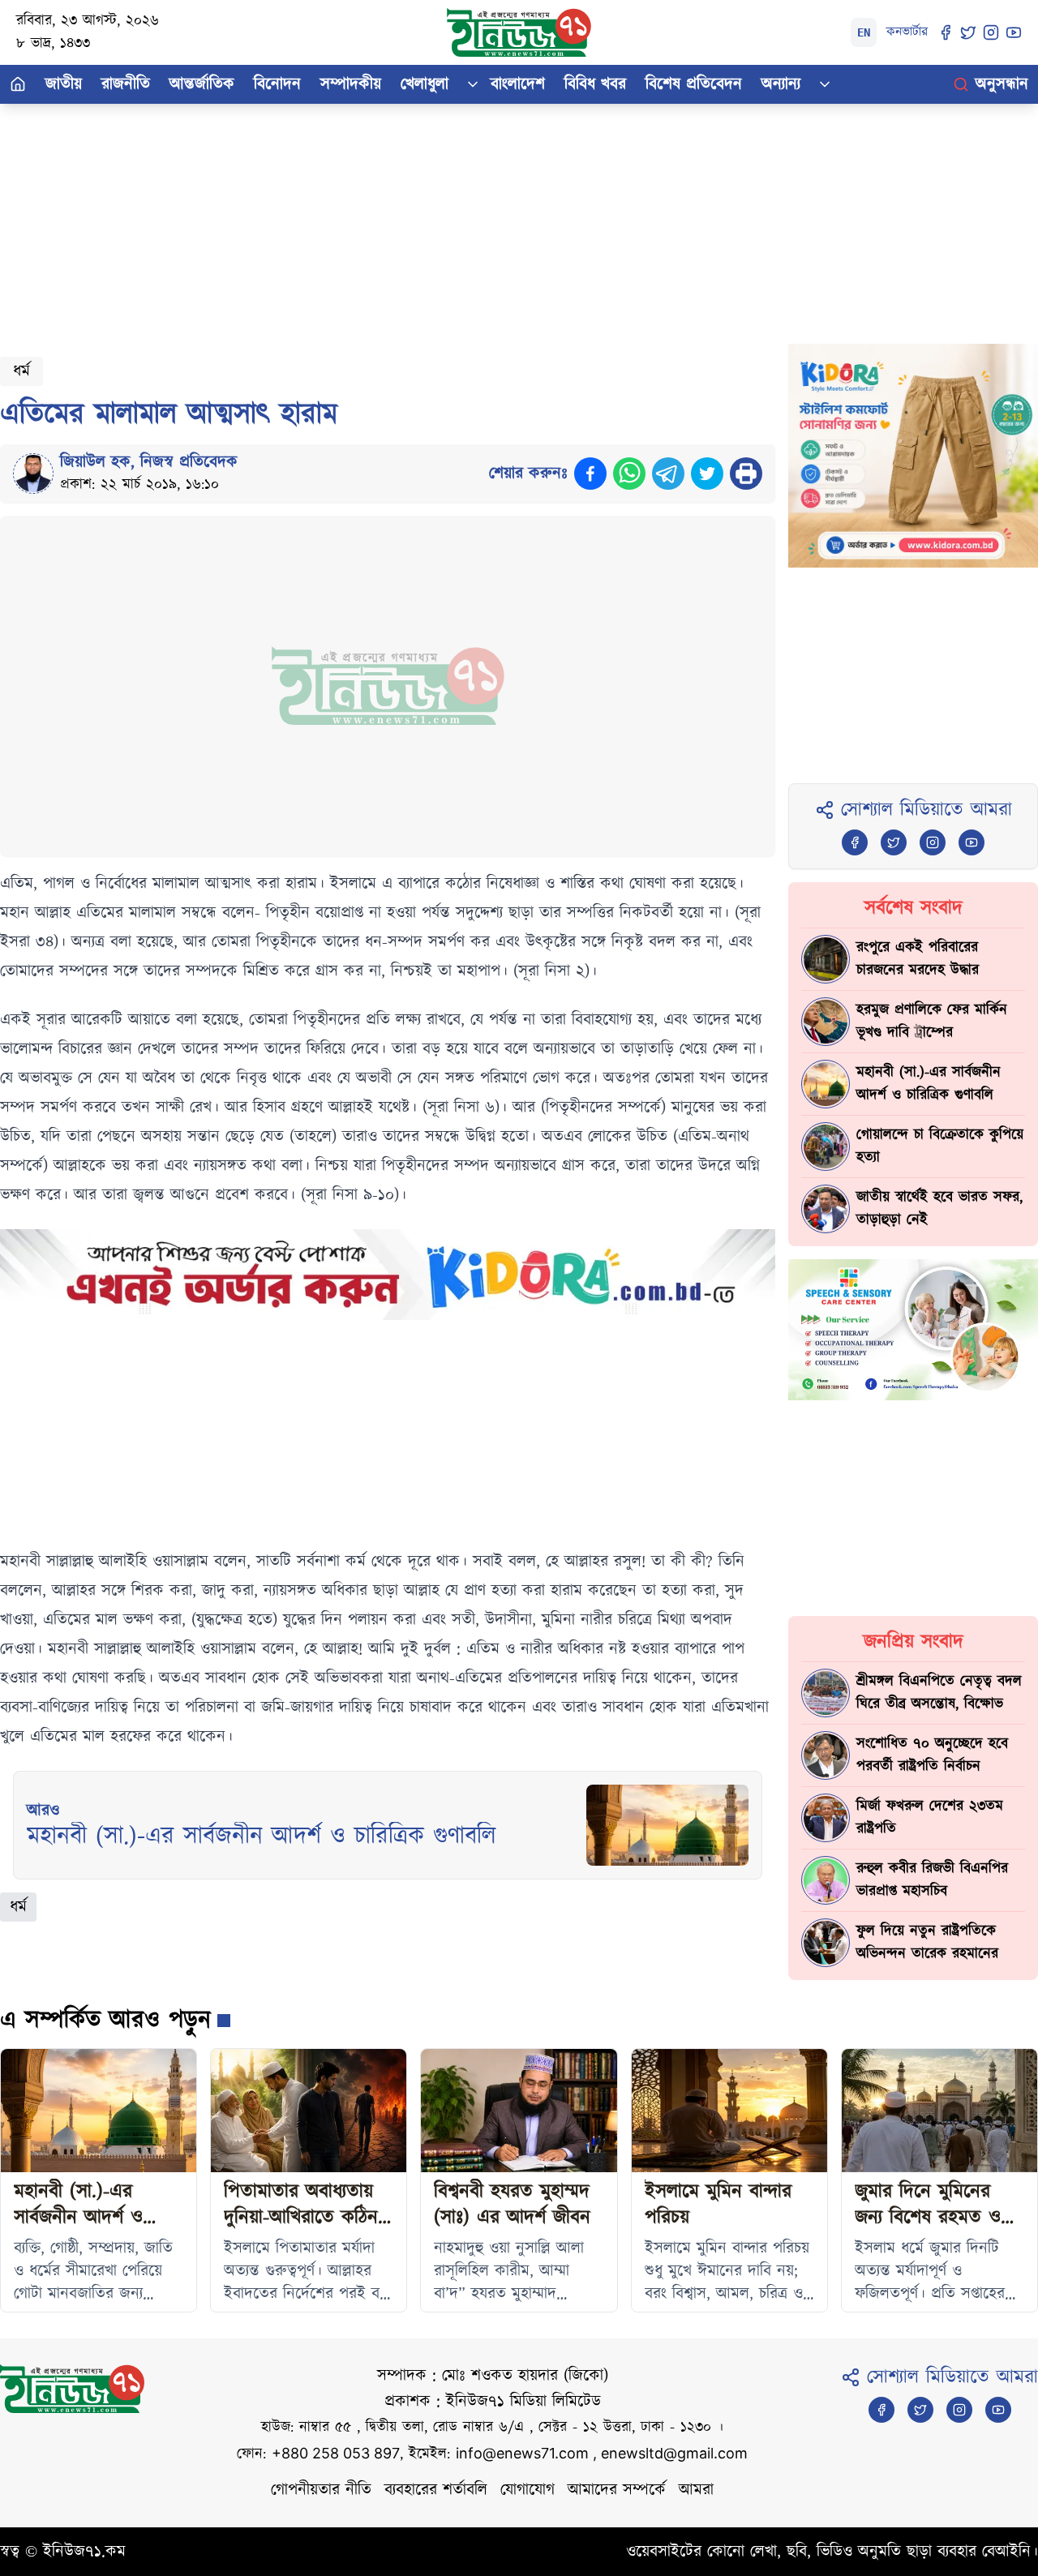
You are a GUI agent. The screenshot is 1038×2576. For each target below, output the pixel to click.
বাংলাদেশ (518, 84)
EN (864, 32)
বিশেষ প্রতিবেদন (694, 84)
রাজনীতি (126, 84)
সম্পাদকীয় (351, 84)
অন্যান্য (781, 84)
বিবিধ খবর (595, 84)
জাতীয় (64, 84)
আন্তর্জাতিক (202, 84)
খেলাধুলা (425, 84)
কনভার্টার (907, 32)
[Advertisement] (487, 217)
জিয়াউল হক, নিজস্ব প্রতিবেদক (149, 462)
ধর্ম (21, 371)
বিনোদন (277, 84)
